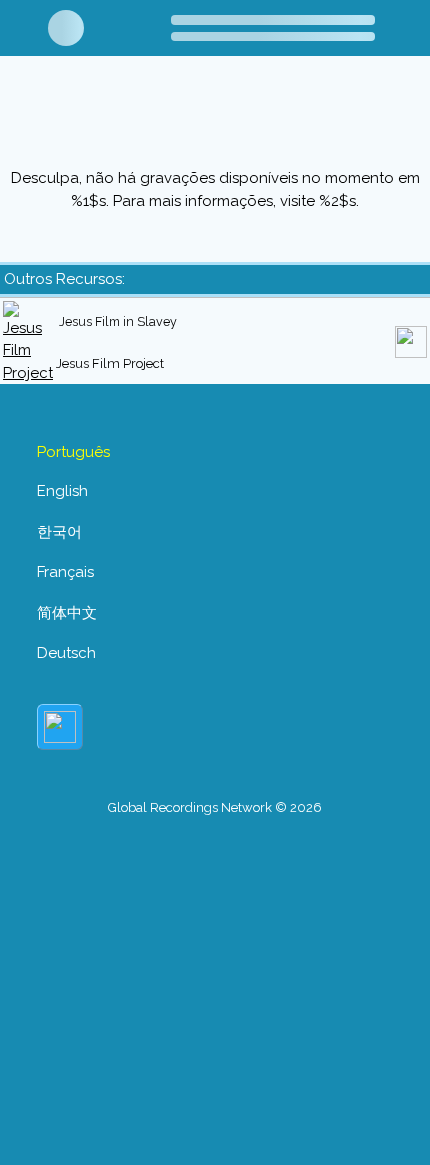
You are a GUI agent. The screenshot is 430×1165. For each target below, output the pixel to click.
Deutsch (66, 653)
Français (65, 572)
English (62, 491)
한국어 (59, 532)
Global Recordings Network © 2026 (215, 807)
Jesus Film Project (110, 363)
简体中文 (67, 613)
